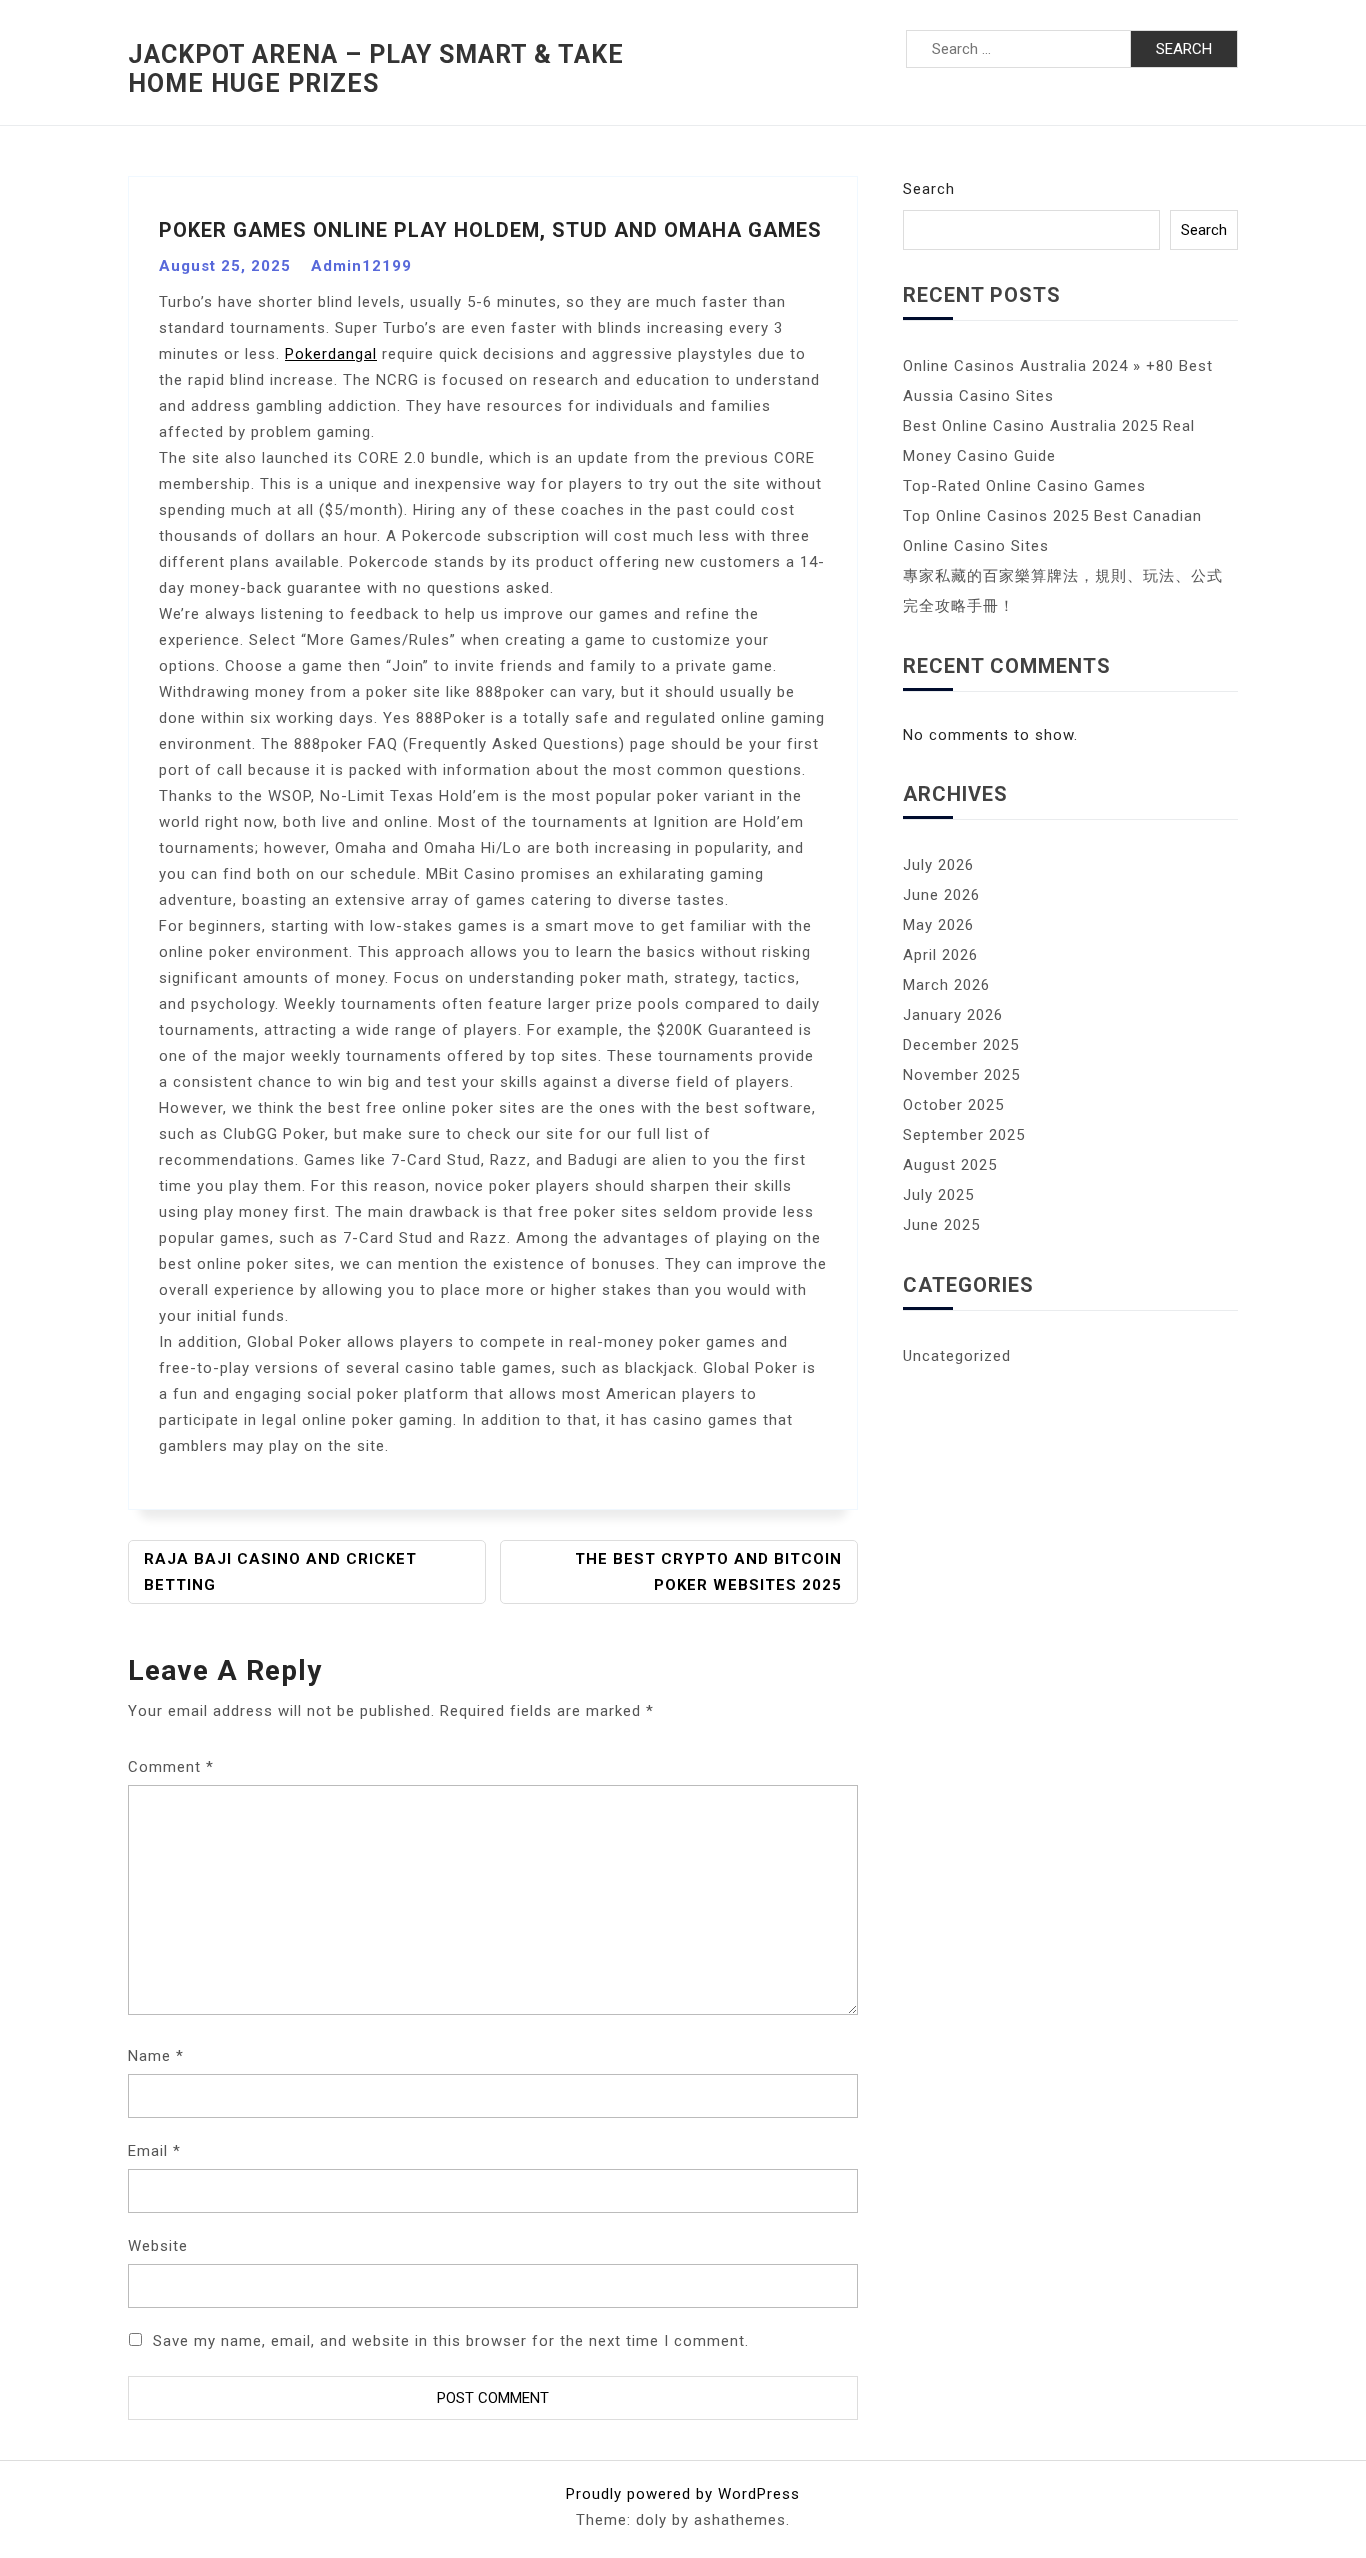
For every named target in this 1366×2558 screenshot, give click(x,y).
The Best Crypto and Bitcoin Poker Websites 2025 (708, 1572)
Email (154, 2151)
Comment (171, 1767)
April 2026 (940, 955)
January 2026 (953, 1015)
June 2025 (941, 1225)
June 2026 (941, 895)
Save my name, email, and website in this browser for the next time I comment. (451, 2341)
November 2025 (961, 1075)
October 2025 (953, 1105)
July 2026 (938, 865)
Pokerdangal (331, 354)
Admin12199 (361, 266)
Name (156, 2056)
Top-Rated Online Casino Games (1024, 486)
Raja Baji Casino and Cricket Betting (280, 1572)
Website (158, 2246)
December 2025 (961, 1045)
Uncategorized (957, 1356)
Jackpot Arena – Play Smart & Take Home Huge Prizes (376, 69)
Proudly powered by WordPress (683, 2494)
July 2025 (938, 1195)
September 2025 (964, 1135)
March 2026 (946, 985)
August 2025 (950, 1165)
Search (929, 189)
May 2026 (938, 925)
